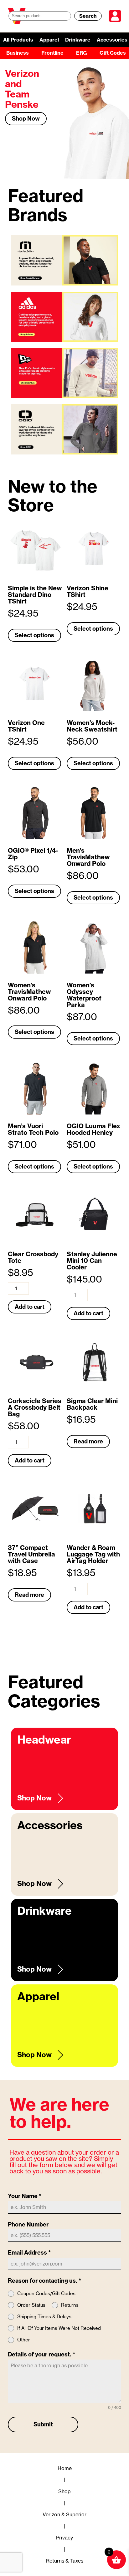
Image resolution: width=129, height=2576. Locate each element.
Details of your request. (42, 2354)
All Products (18, 40)
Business (18, 53)
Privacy (64, 2538)
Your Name (25, 2196)
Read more (88, 1441)
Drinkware (78, 40)
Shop (64, 2491)
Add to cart (30, 1307)
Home (65, 2468)
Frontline (52, 53)
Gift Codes (113, 53)
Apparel (49, 40)
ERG (82, 53)
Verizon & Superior (64, 2514)
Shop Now (26, 119)
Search (88, 16)
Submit (43, 2424)
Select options (34, 635)
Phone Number (28, 2224)
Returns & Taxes (65, 2561)
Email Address (29, 2253)
